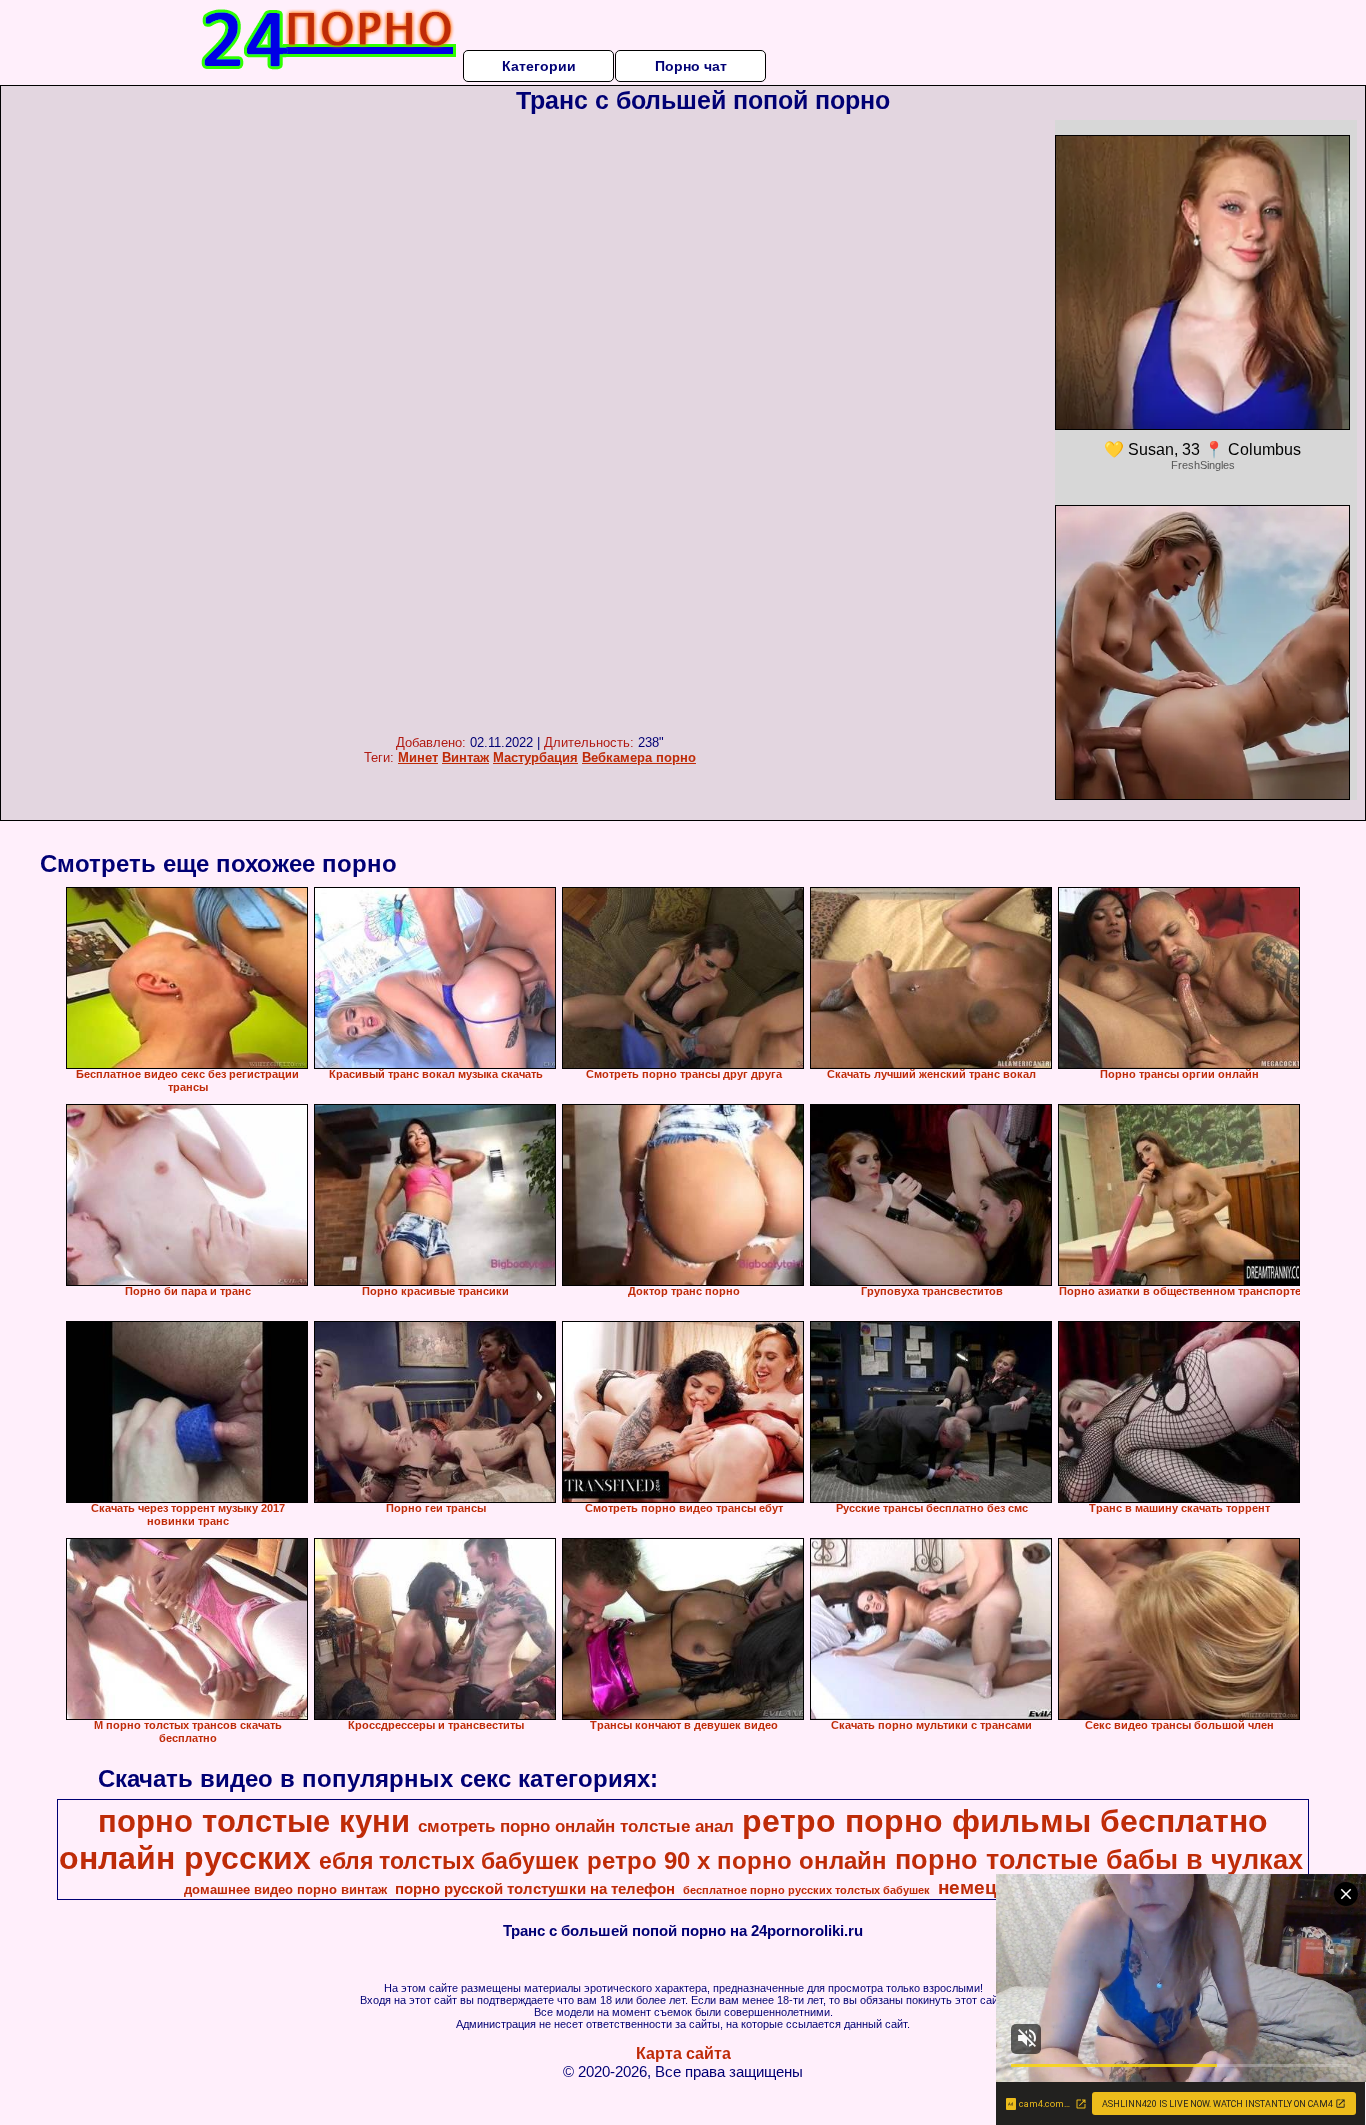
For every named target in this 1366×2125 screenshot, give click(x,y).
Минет (418, 757)
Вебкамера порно (639, 757)
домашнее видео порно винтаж (285, 1889)
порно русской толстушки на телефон (535, 1889)
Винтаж (465, 757)
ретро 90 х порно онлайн (737, 1860)
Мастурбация (535, 757)
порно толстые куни (254, 1821)
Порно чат (691, 66)
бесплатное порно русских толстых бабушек (806, 1890)
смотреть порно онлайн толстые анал (576, 1826)
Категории (539, 66)
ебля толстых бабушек (449, 1861)
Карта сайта (683, 2053)
